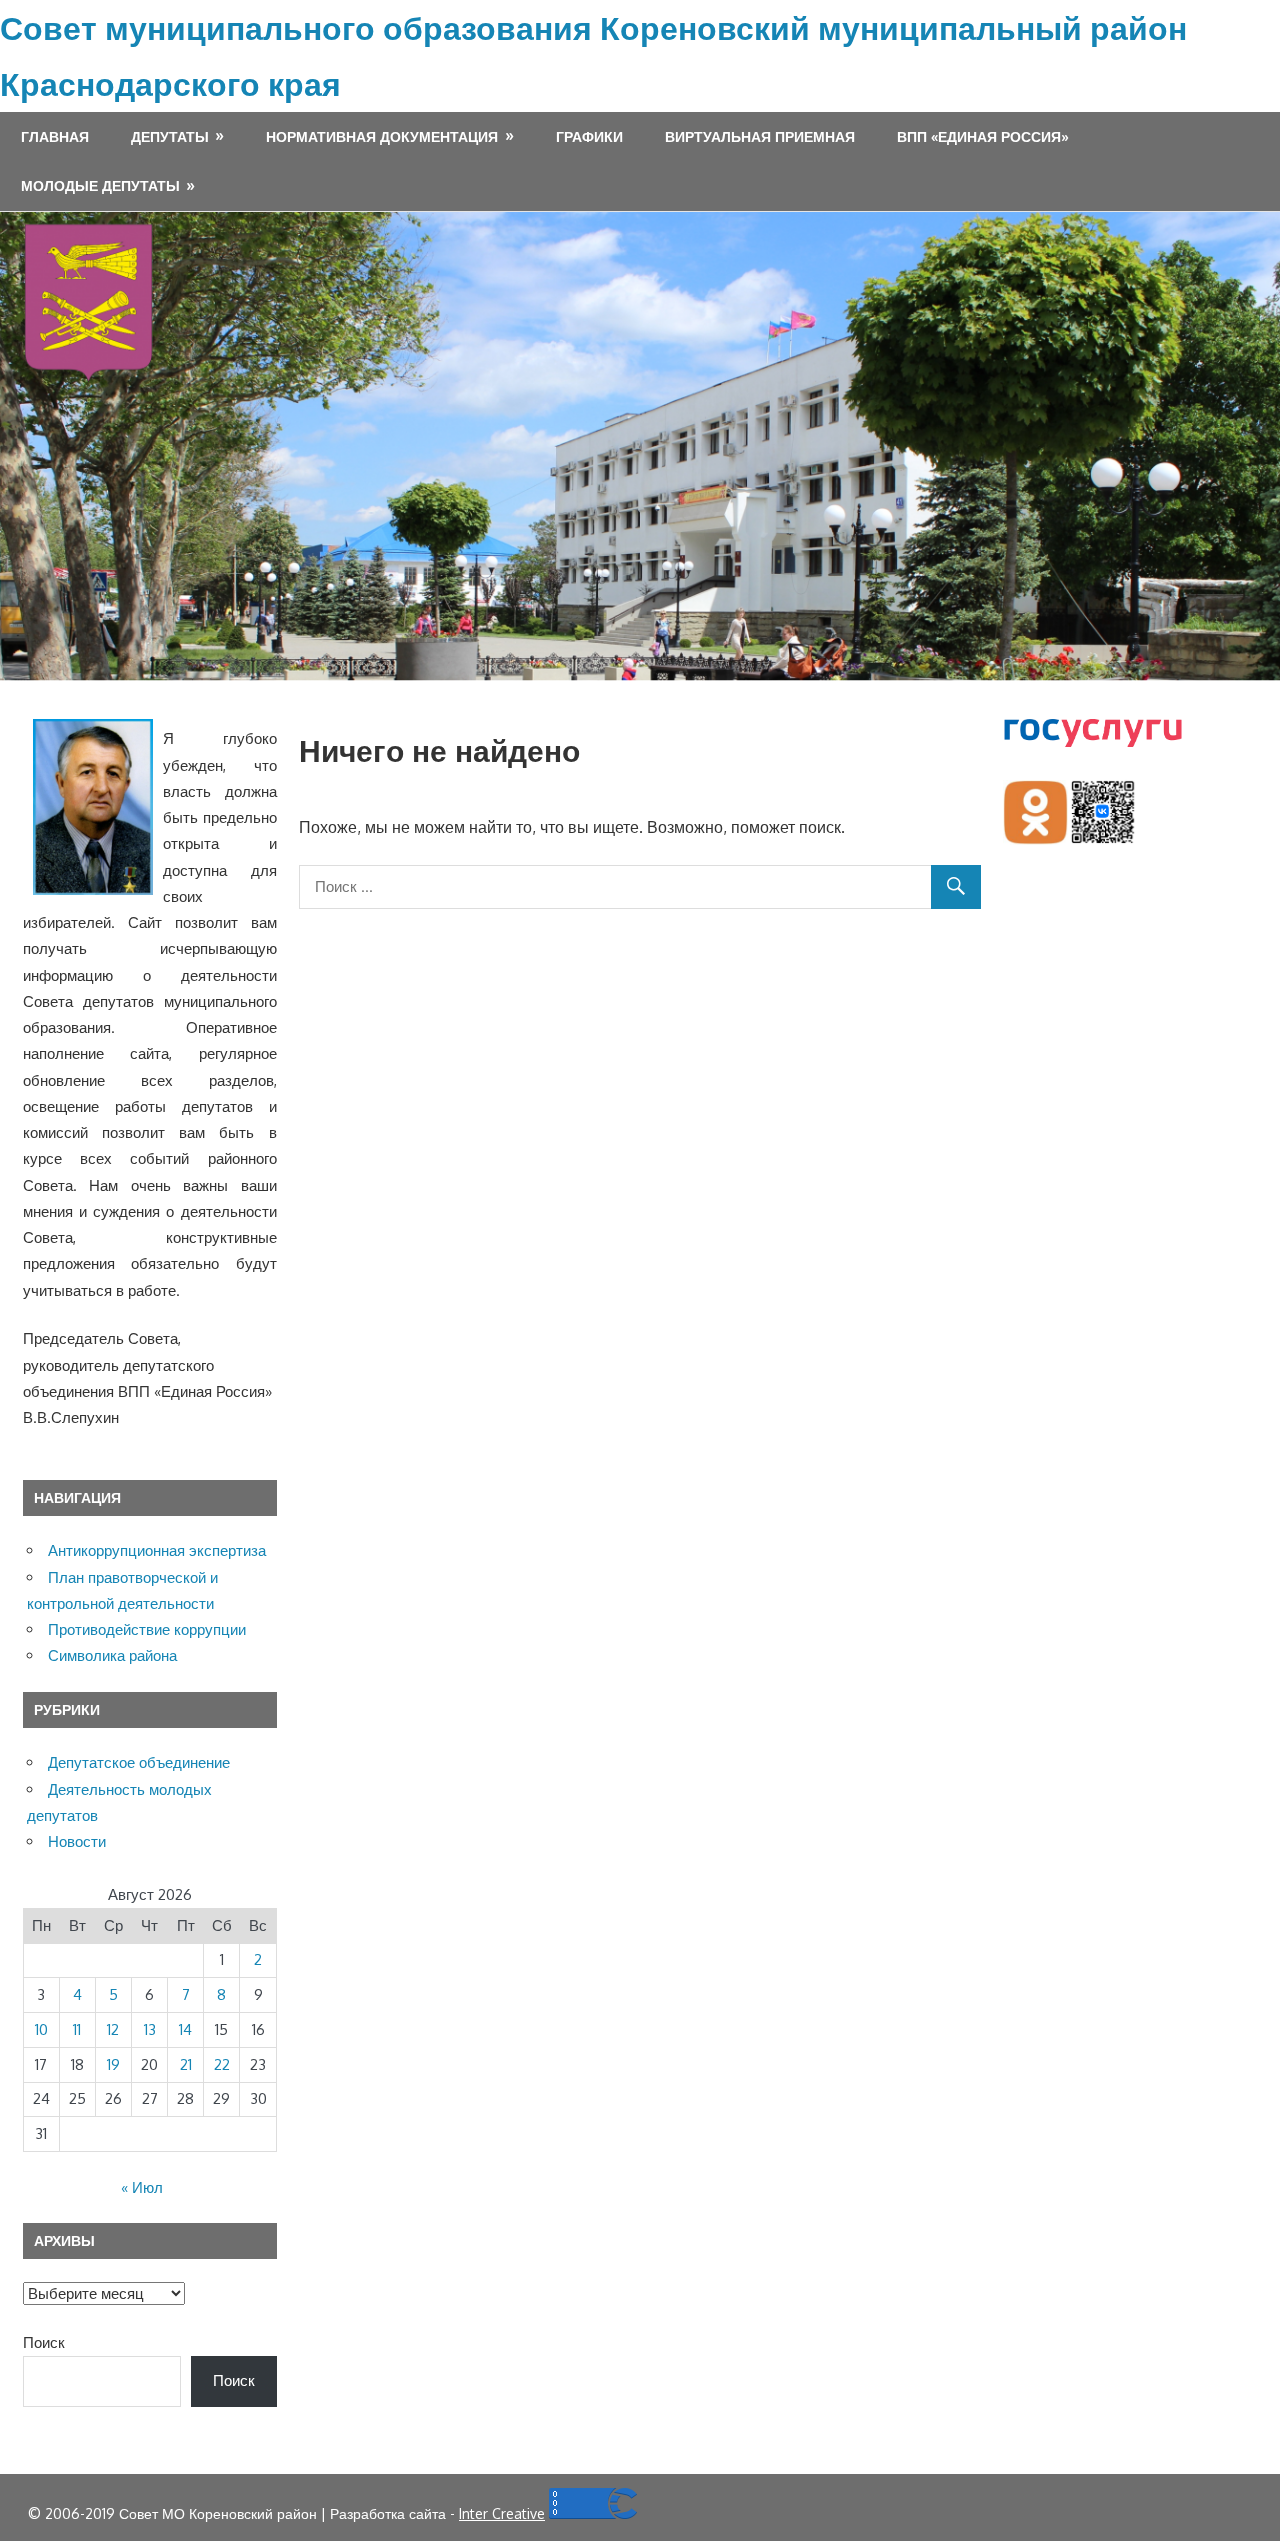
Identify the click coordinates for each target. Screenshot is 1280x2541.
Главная (55, 136)
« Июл (142, 2187)
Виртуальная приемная (760, 136)
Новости (77, 1841)
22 (222, 2064)
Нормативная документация (382, 136)
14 (185, 2029)
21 (186, 2064)
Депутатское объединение (139, 1762)
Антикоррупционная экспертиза (157, 1550)
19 (113, 2064)
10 (41, 2029)
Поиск (44, 2342)
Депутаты (170, 136)
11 (77, 2029)
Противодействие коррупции (147, 1629)
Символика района (112, 1655)
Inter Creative (502, 2513)
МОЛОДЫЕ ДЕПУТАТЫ (100, 185)
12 (113, 2029)
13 (150, 2029)
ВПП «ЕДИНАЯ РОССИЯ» (983, 136)
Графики (589, 136)
